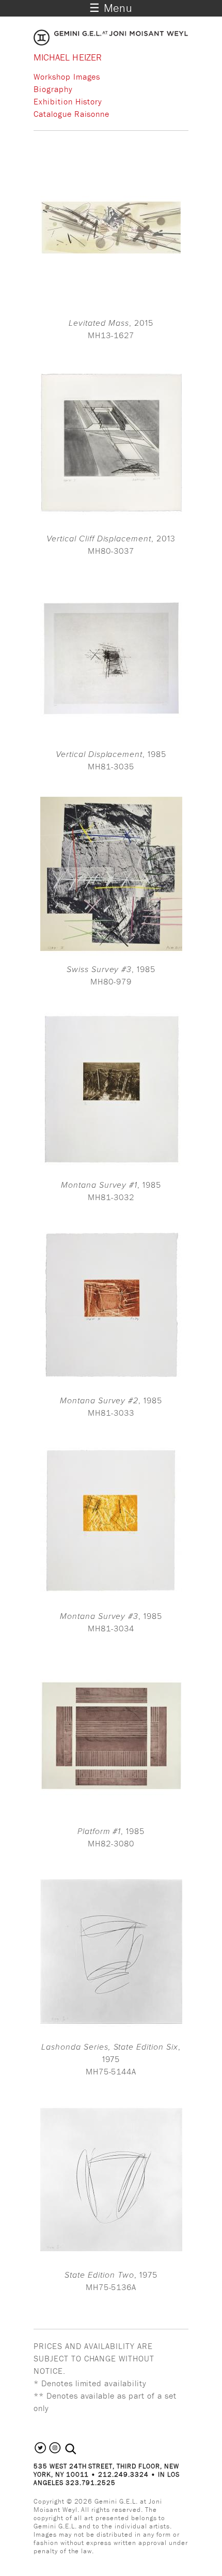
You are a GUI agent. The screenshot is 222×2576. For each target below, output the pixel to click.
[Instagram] (55, 2452)
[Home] (111, 42)
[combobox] (82, 2449)
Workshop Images (67, 77)
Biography (53, 89)
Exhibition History (68, 101)
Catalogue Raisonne (72, 114)
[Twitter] (41, 2452)
